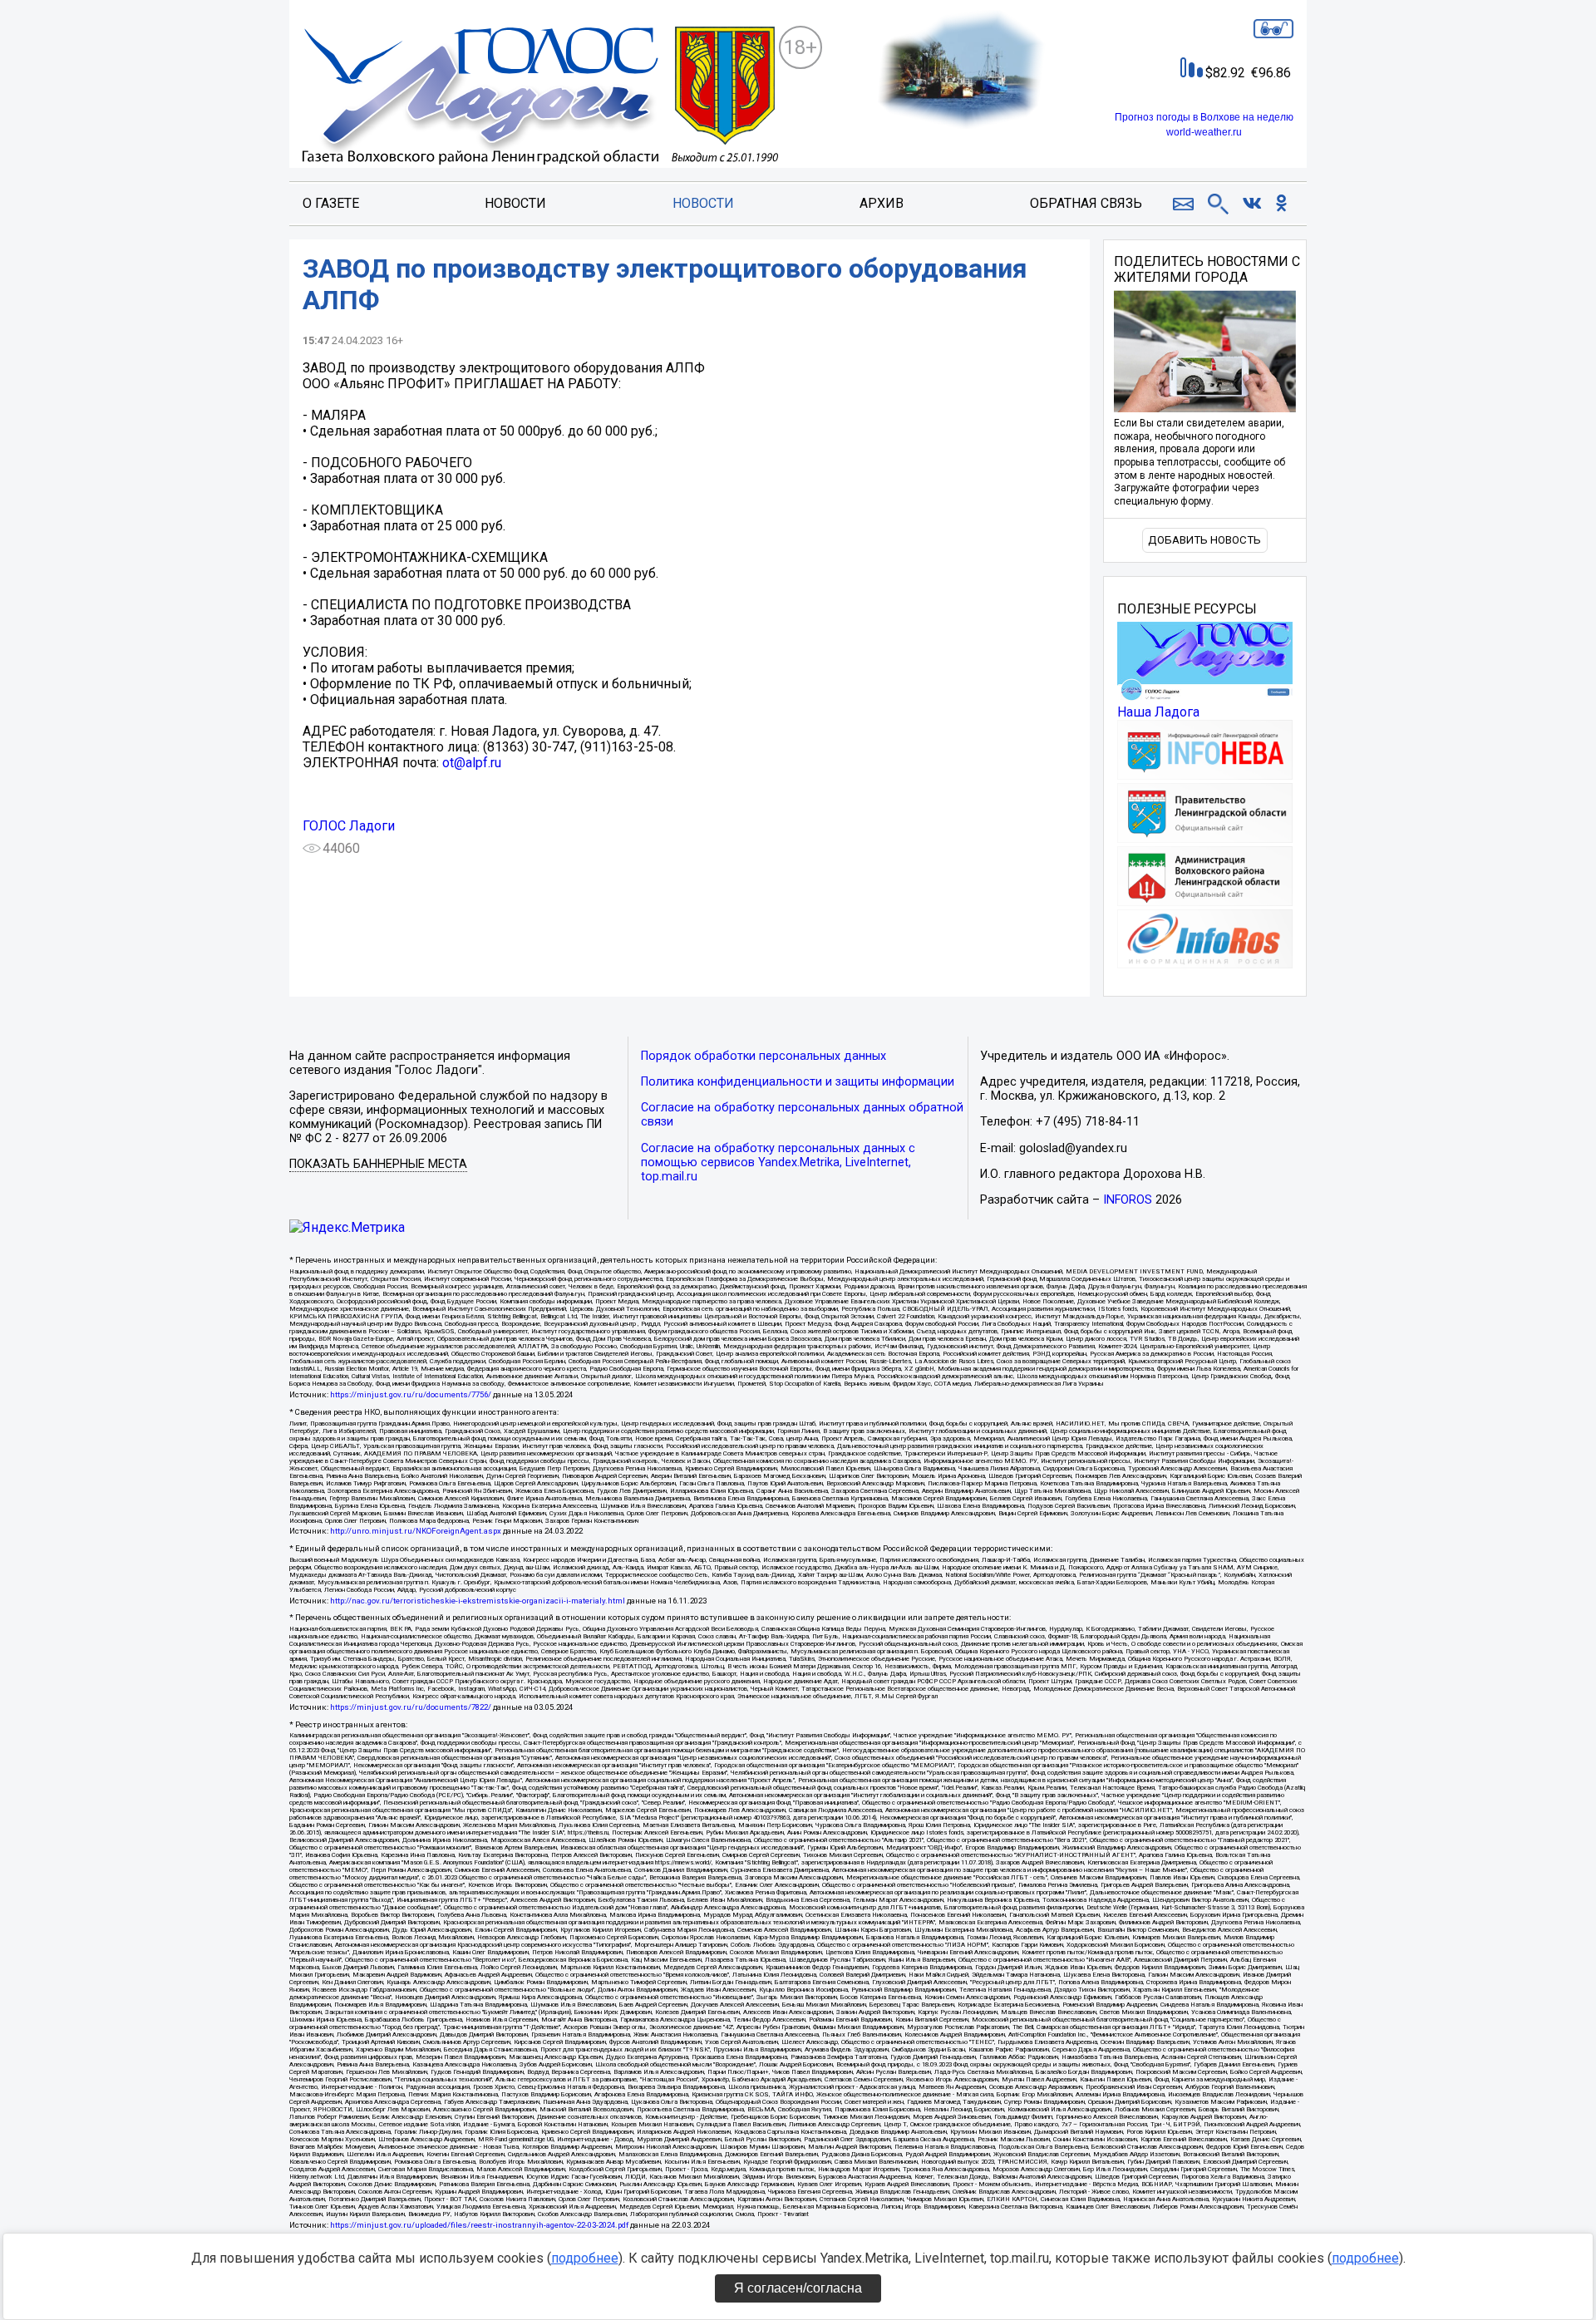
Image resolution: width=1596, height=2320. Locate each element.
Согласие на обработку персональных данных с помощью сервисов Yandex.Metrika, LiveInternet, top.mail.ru (778, 1162)
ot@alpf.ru (472, 763)
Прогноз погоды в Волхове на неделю (1204, 117)
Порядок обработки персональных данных (764, 1056)
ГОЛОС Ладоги (349, 826)
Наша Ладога (1158, 712)
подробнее (585, 2258)
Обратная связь (1086, 203)
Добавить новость (1204, 540)
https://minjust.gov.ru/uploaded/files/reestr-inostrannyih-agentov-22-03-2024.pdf (479, 2225)
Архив (882, 203)
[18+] (540, 97)
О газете (331, 203)
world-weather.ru (1204, 132)
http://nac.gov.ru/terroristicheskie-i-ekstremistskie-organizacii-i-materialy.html (478, 1601)
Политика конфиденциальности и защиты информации (798, 1082)
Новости (515, 203)
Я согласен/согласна (798, 2288)
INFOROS (1128, 1200)
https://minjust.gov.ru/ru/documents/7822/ (411, 1707)
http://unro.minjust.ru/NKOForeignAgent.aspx (416, 1531)
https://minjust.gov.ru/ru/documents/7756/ (411, 1394)
